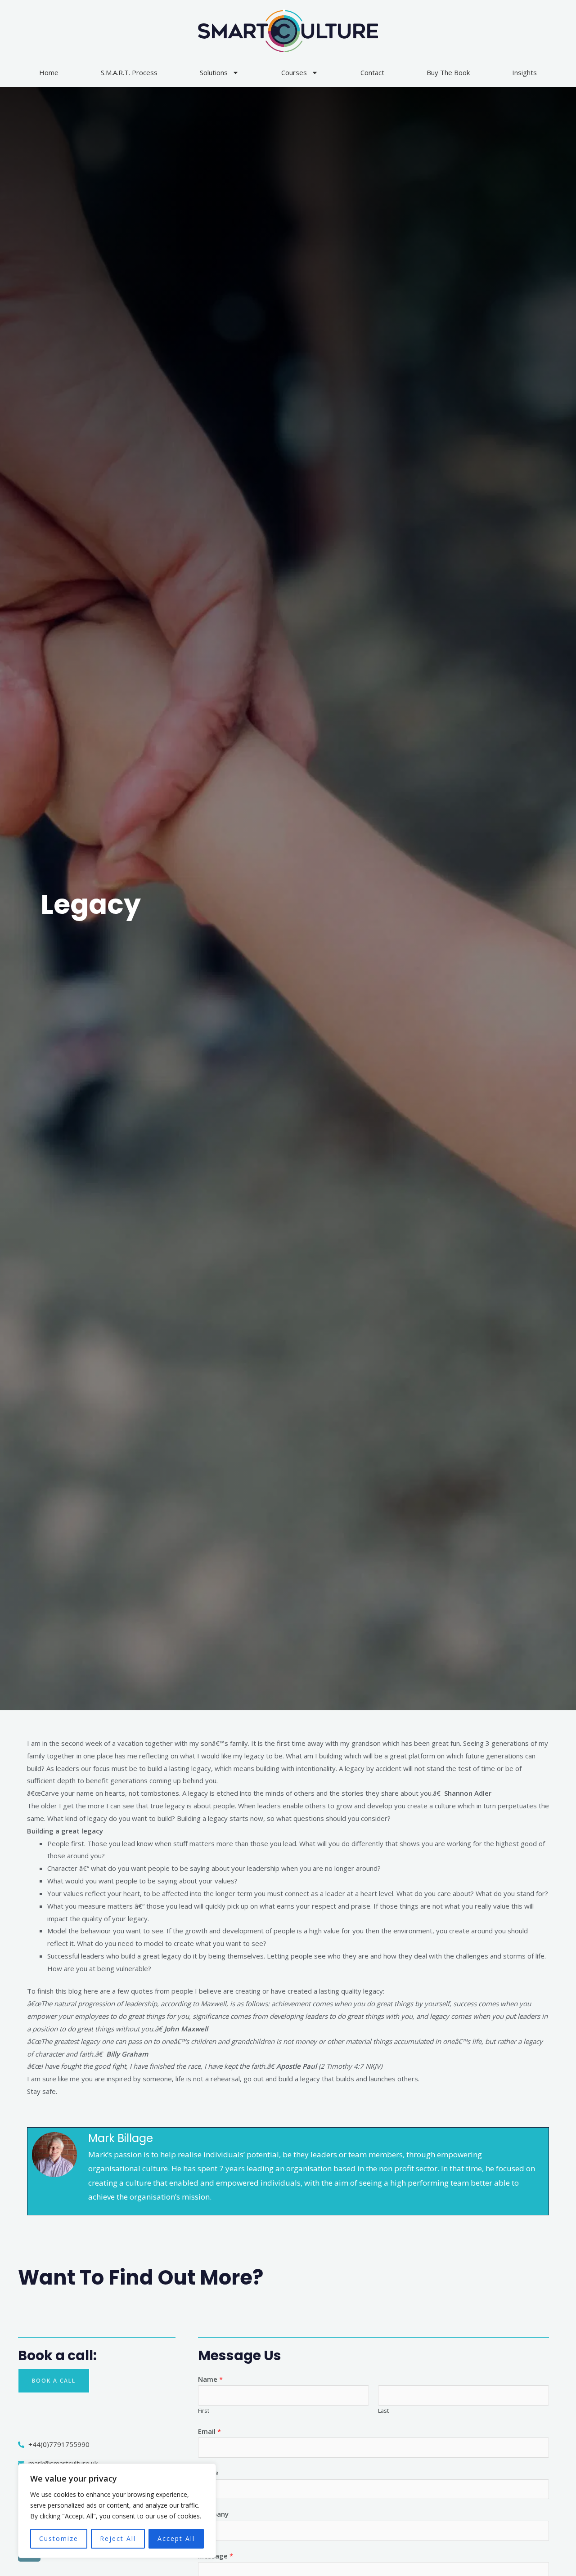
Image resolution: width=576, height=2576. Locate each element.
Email (209, 2431)
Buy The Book (448, 72)
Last (383, 2411)
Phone (208, 2473)
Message (216, 2556)
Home (49, 72)
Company (213, 2514)
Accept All (176, 2538)
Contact (372, 72)
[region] (117, 2511)
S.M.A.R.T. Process (129, 72)
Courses (294, 72)
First (204, 2411)
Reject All (118, 2538)
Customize (59, 2538)
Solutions (214, 72)
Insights (524, 72)
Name (210, 2379)
